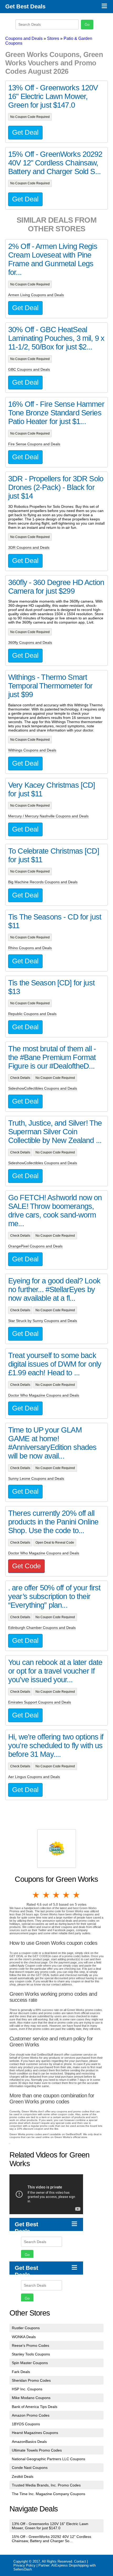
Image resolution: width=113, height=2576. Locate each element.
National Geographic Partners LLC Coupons (48, 2459)
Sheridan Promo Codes (31, 2380)
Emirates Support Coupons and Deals (40, 1702)
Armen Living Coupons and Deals (36, 295)
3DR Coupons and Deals (29, 547)
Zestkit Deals (23, 2476)
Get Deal (25, 132)
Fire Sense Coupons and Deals (34, 444)
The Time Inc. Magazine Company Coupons (48, 2494)
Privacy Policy (24, 2565)
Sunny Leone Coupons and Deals (36, 1478)
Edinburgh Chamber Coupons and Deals (42, 1628)
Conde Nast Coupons (30, 2468)
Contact (80, 2561)
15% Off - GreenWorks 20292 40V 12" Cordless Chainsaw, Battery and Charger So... (52, 2539)
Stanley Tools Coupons (31, 2354)
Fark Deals (21, 2372)
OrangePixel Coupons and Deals (35, 1246)
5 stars (77, 1895)
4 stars (66, 1895)
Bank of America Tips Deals (35, 2407)
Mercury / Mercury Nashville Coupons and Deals (48, 816)
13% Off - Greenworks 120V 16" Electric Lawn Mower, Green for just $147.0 (50, 2526)
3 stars (56, 1895)
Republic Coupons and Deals (32, 1014)
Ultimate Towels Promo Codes (37, 2450)
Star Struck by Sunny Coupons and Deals (43, 1321)
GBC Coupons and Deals (29, 369)
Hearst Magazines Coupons (35, 2433)
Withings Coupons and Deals (32, 750)
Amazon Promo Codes (31, 2415)
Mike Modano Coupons (31, 2398)
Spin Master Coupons (30, 2363)
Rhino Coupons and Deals (30, 948)
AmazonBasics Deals (29, 2442)
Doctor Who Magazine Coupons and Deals (44, 1395)
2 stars (46, 1895)
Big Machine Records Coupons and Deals (43, 882)
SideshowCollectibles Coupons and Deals (43, 1088)
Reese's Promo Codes (30, 2345)
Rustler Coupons (26, 2328)
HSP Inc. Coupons (27, 2389)
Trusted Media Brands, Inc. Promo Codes (46, 2485)
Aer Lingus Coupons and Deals (34, 1777)
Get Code (26, 1566)
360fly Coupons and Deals (30, 642)
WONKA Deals (24, 2337)
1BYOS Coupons (26, 2424)
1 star (36, 1895)
